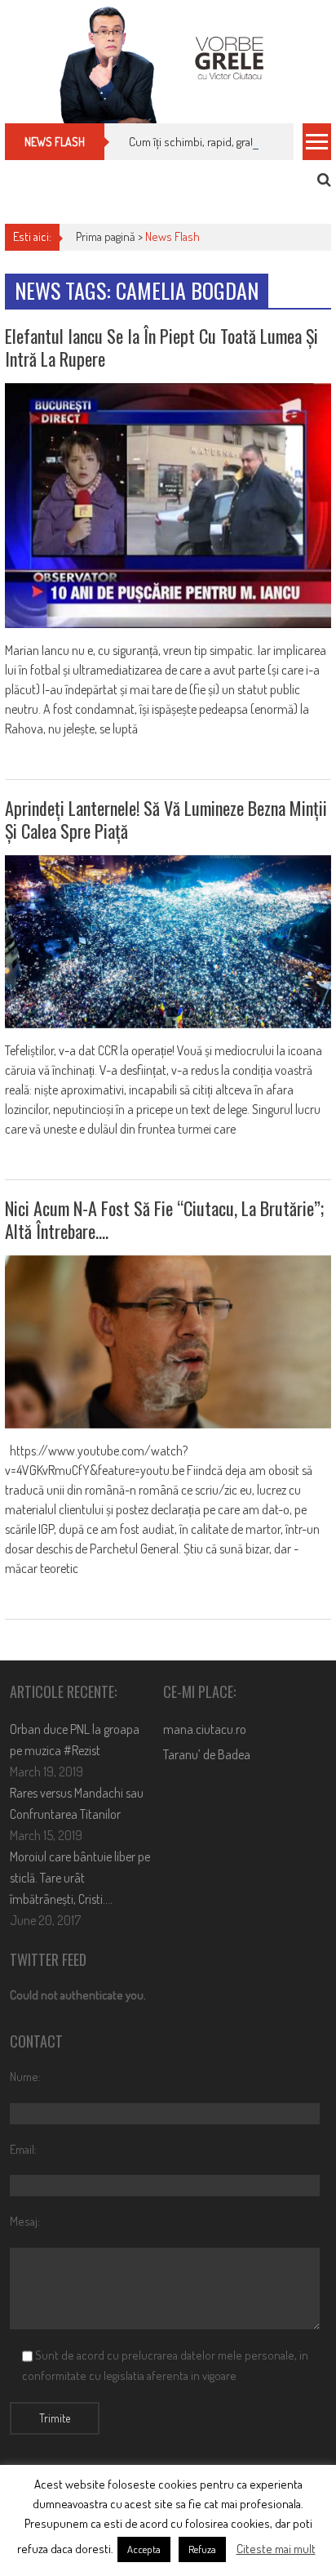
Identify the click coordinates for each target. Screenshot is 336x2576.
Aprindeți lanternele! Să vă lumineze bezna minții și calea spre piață (166, 820)
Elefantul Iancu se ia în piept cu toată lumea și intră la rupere (161, 348)
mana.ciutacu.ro (205, 1729)
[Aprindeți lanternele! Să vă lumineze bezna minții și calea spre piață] (168, 942)
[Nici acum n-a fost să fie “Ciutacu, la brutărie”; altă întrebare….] (168, 1342)
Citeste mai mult (276, 2549)
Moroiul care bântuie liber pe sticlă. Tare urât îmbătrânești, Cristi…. (80, 1878)
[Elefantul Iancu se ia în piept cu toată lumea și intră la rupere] (168, 506)
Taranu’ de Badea (207, 1754)
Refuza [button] (202, 2549)
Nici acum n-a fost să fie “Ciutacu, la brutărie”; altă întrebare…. (164, 1220)
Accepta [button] (144, 2549)
